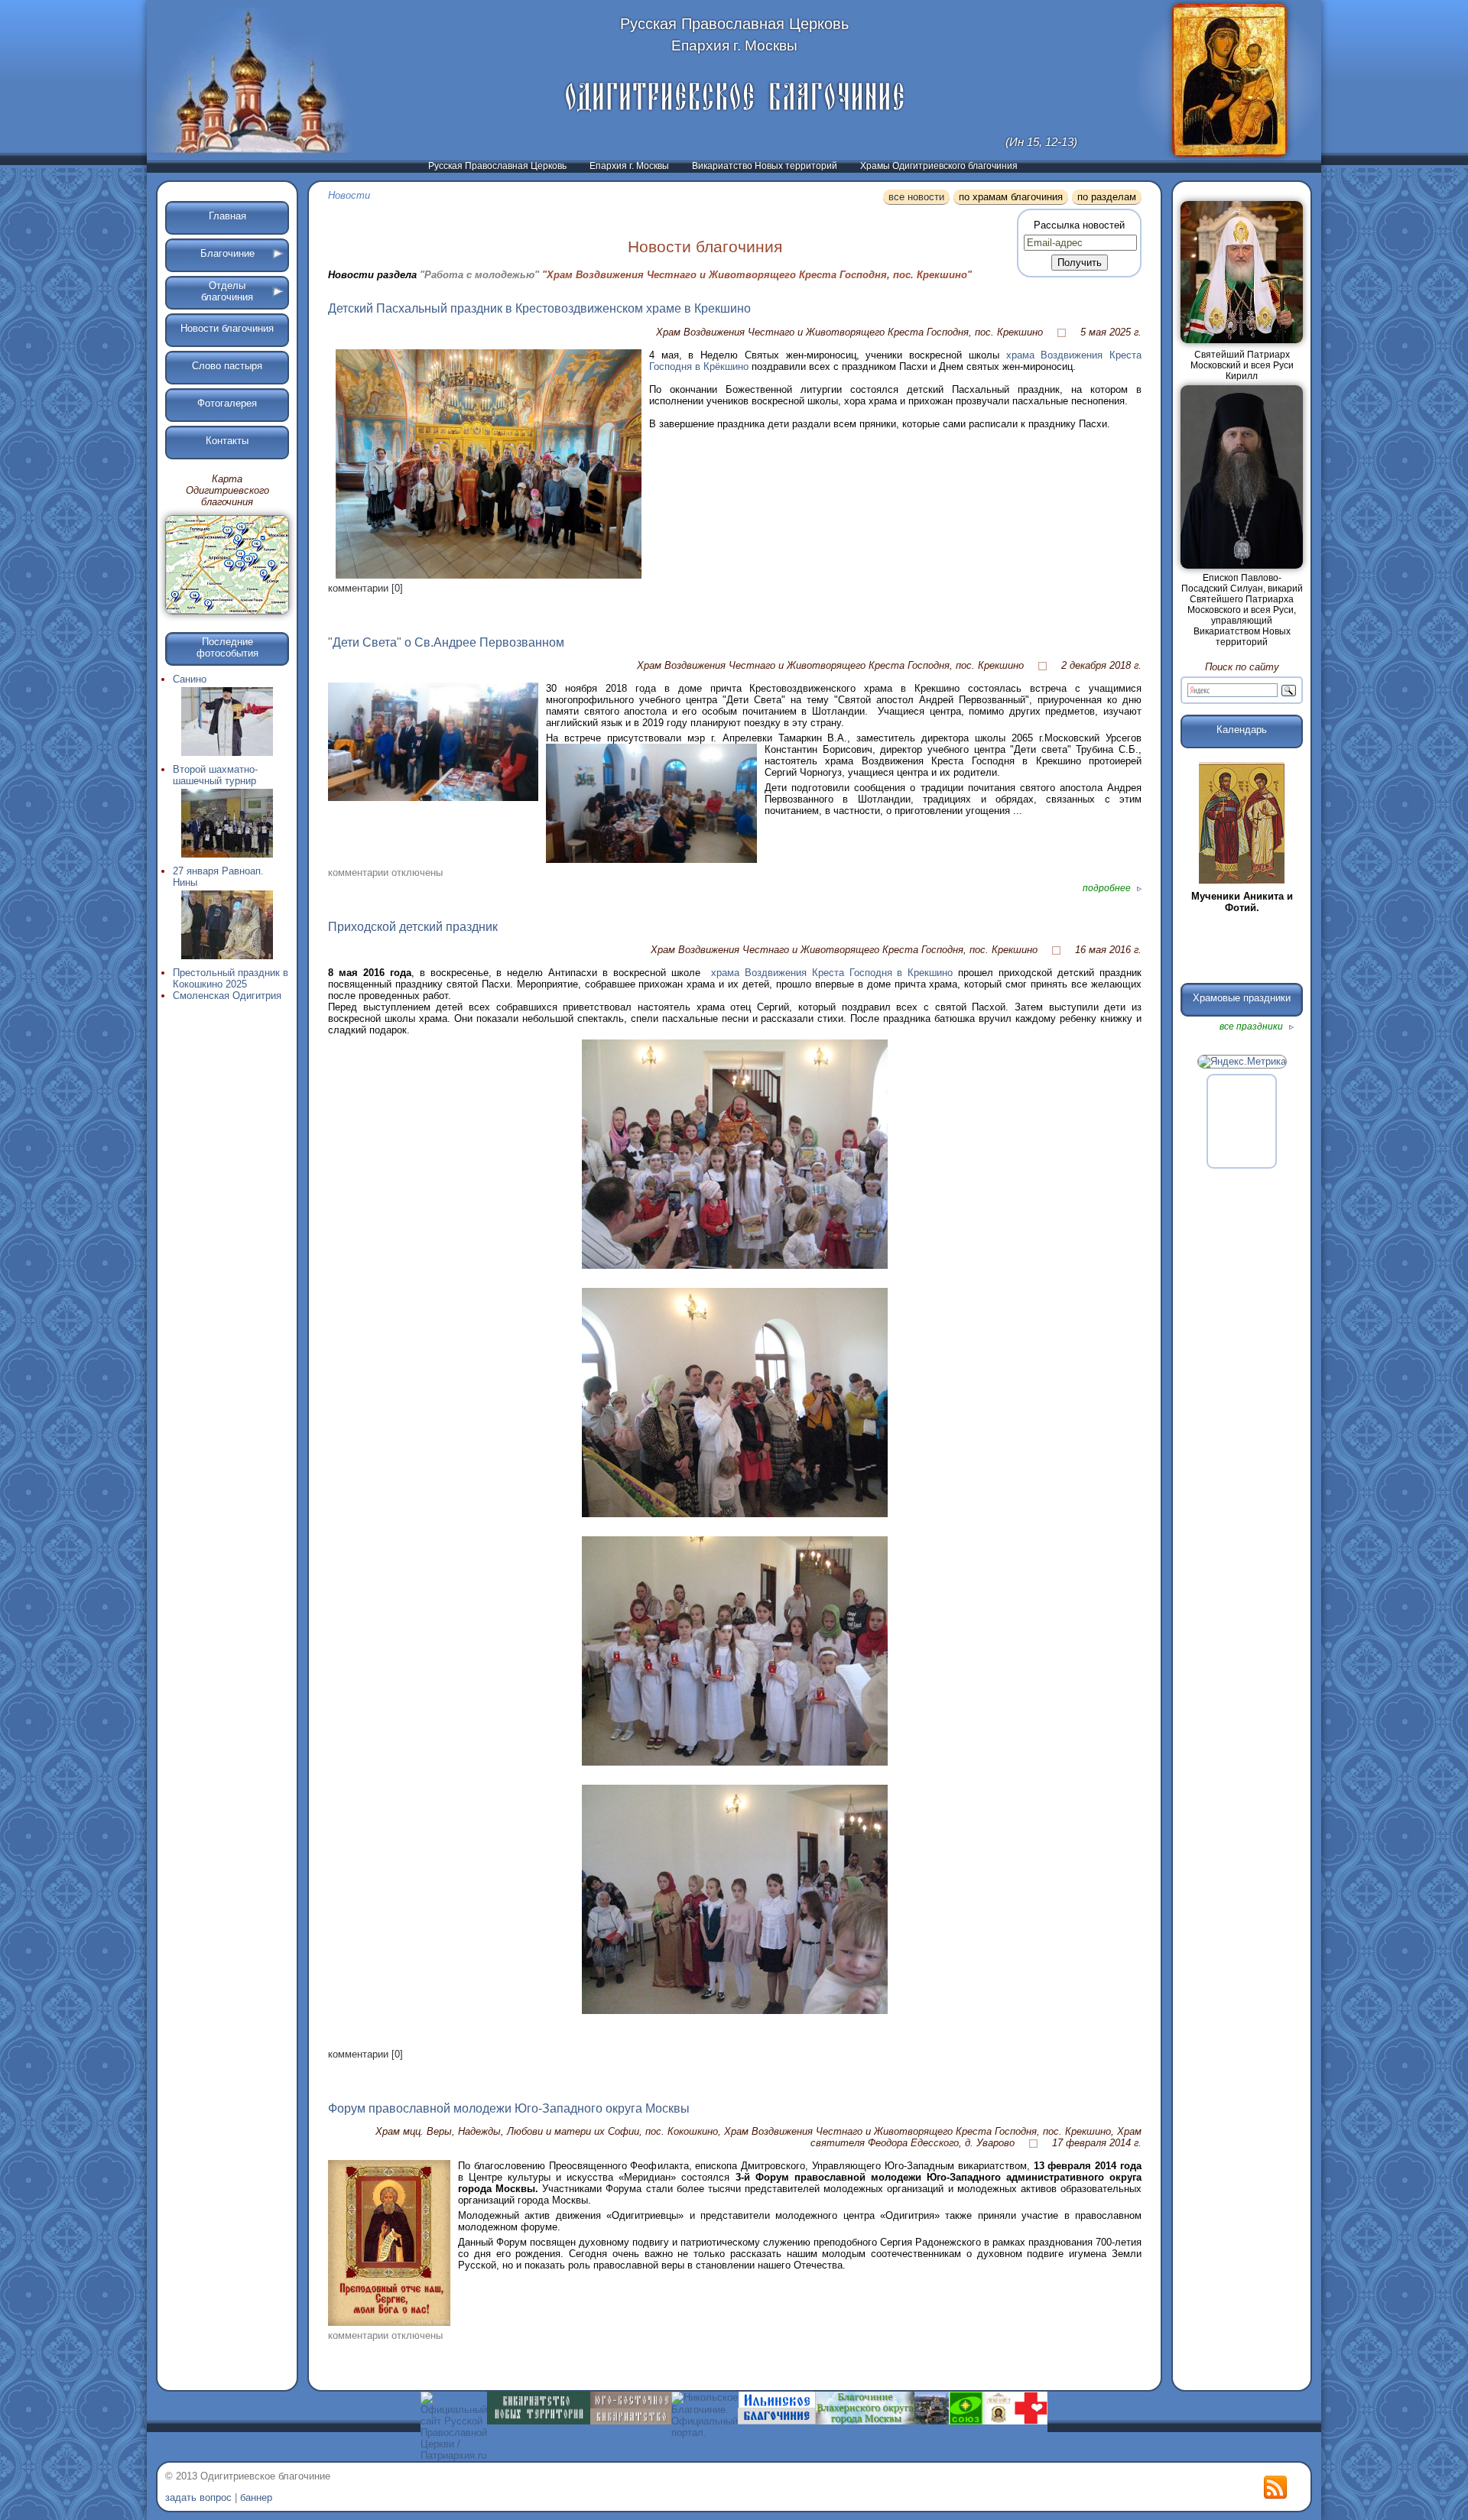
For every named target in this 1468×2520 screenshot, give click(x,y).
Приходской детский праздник (413, 927)
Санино (190, 679)
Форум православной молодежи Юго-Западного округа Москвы (509, 2108)
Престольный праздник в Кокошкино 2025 (231, 978)
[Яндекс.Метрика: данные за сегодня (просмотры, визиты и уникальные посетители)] (1242, 1062)
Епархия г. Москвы (629, 166)
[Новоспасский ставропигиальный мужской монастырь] (932, 2421)
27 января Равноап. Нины (218, 877)
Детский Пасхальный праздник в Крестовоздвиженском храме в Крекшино (539, 308)
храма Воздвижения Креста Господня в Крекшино (832, 973)
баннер (256, 2497)
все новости (916, 197)
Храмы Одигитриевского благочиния (939, 166)
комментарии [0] (365, 588)
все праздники (1252, 1026)
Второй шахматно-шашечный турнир (215, 775)
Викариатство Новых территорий (765, 166)
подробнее (1108, 888)
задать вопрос (198, 2497)
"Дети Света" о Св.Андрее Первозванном (446, 642)
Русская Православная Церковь (497, 166)
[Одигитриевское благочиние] (734, 97)
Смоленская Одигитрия (227, 996)
